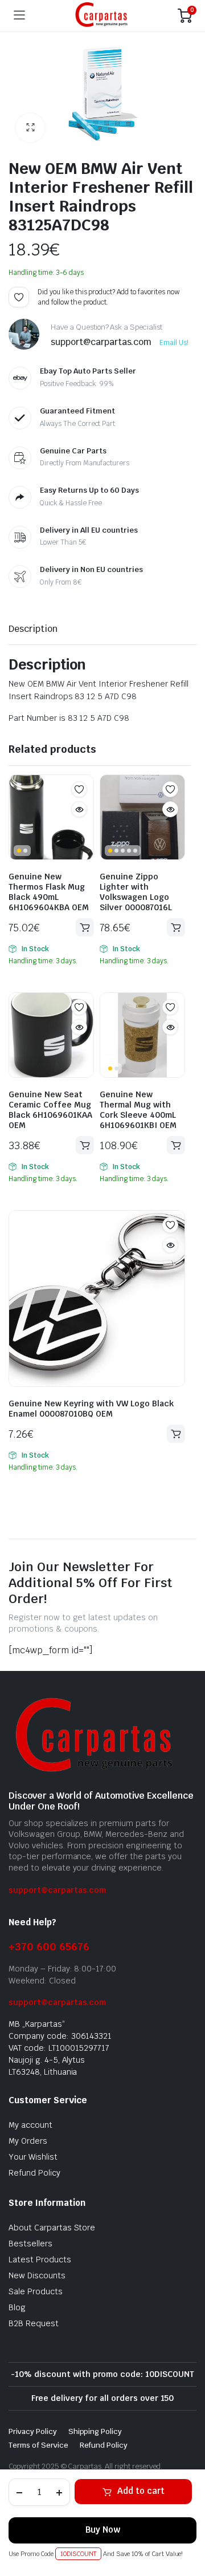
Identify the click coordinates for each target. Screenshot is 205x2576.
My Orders (28, 2141)
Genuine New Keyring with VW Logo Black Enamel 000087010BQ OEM (91, 1409)
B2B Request (34, 2323)
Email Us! (174, 343)
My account (30, 2125)
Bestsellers (30, 2244)
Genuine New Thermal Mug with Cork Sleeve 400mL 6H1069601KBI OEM (138, 1110)
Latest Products (40, 2259)
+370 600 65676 (49, 1947)
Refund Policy (34, 2173)
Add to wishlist (19, 297)
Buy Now (103, 2530)
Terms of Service (38, 2445)
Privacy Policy (33, 2431)
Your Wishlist (33, 2157)
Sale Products (36, 2291)
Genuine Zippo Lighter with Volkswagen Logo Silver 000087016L (136, 892)
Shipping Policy (95, 2431)
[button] (30, 128)
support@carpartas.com (57, 1890)
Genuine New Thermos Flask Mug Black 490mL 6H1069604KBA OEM (49, 892)
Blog (17, 2307)
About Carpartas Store (52, 2228)
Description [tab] (33, 629)
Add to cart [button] (85, 927)
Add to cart (141, 2491)
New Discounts (37, 2275)
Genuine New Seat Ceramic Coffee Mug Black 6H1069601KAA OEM (50, 1110)
